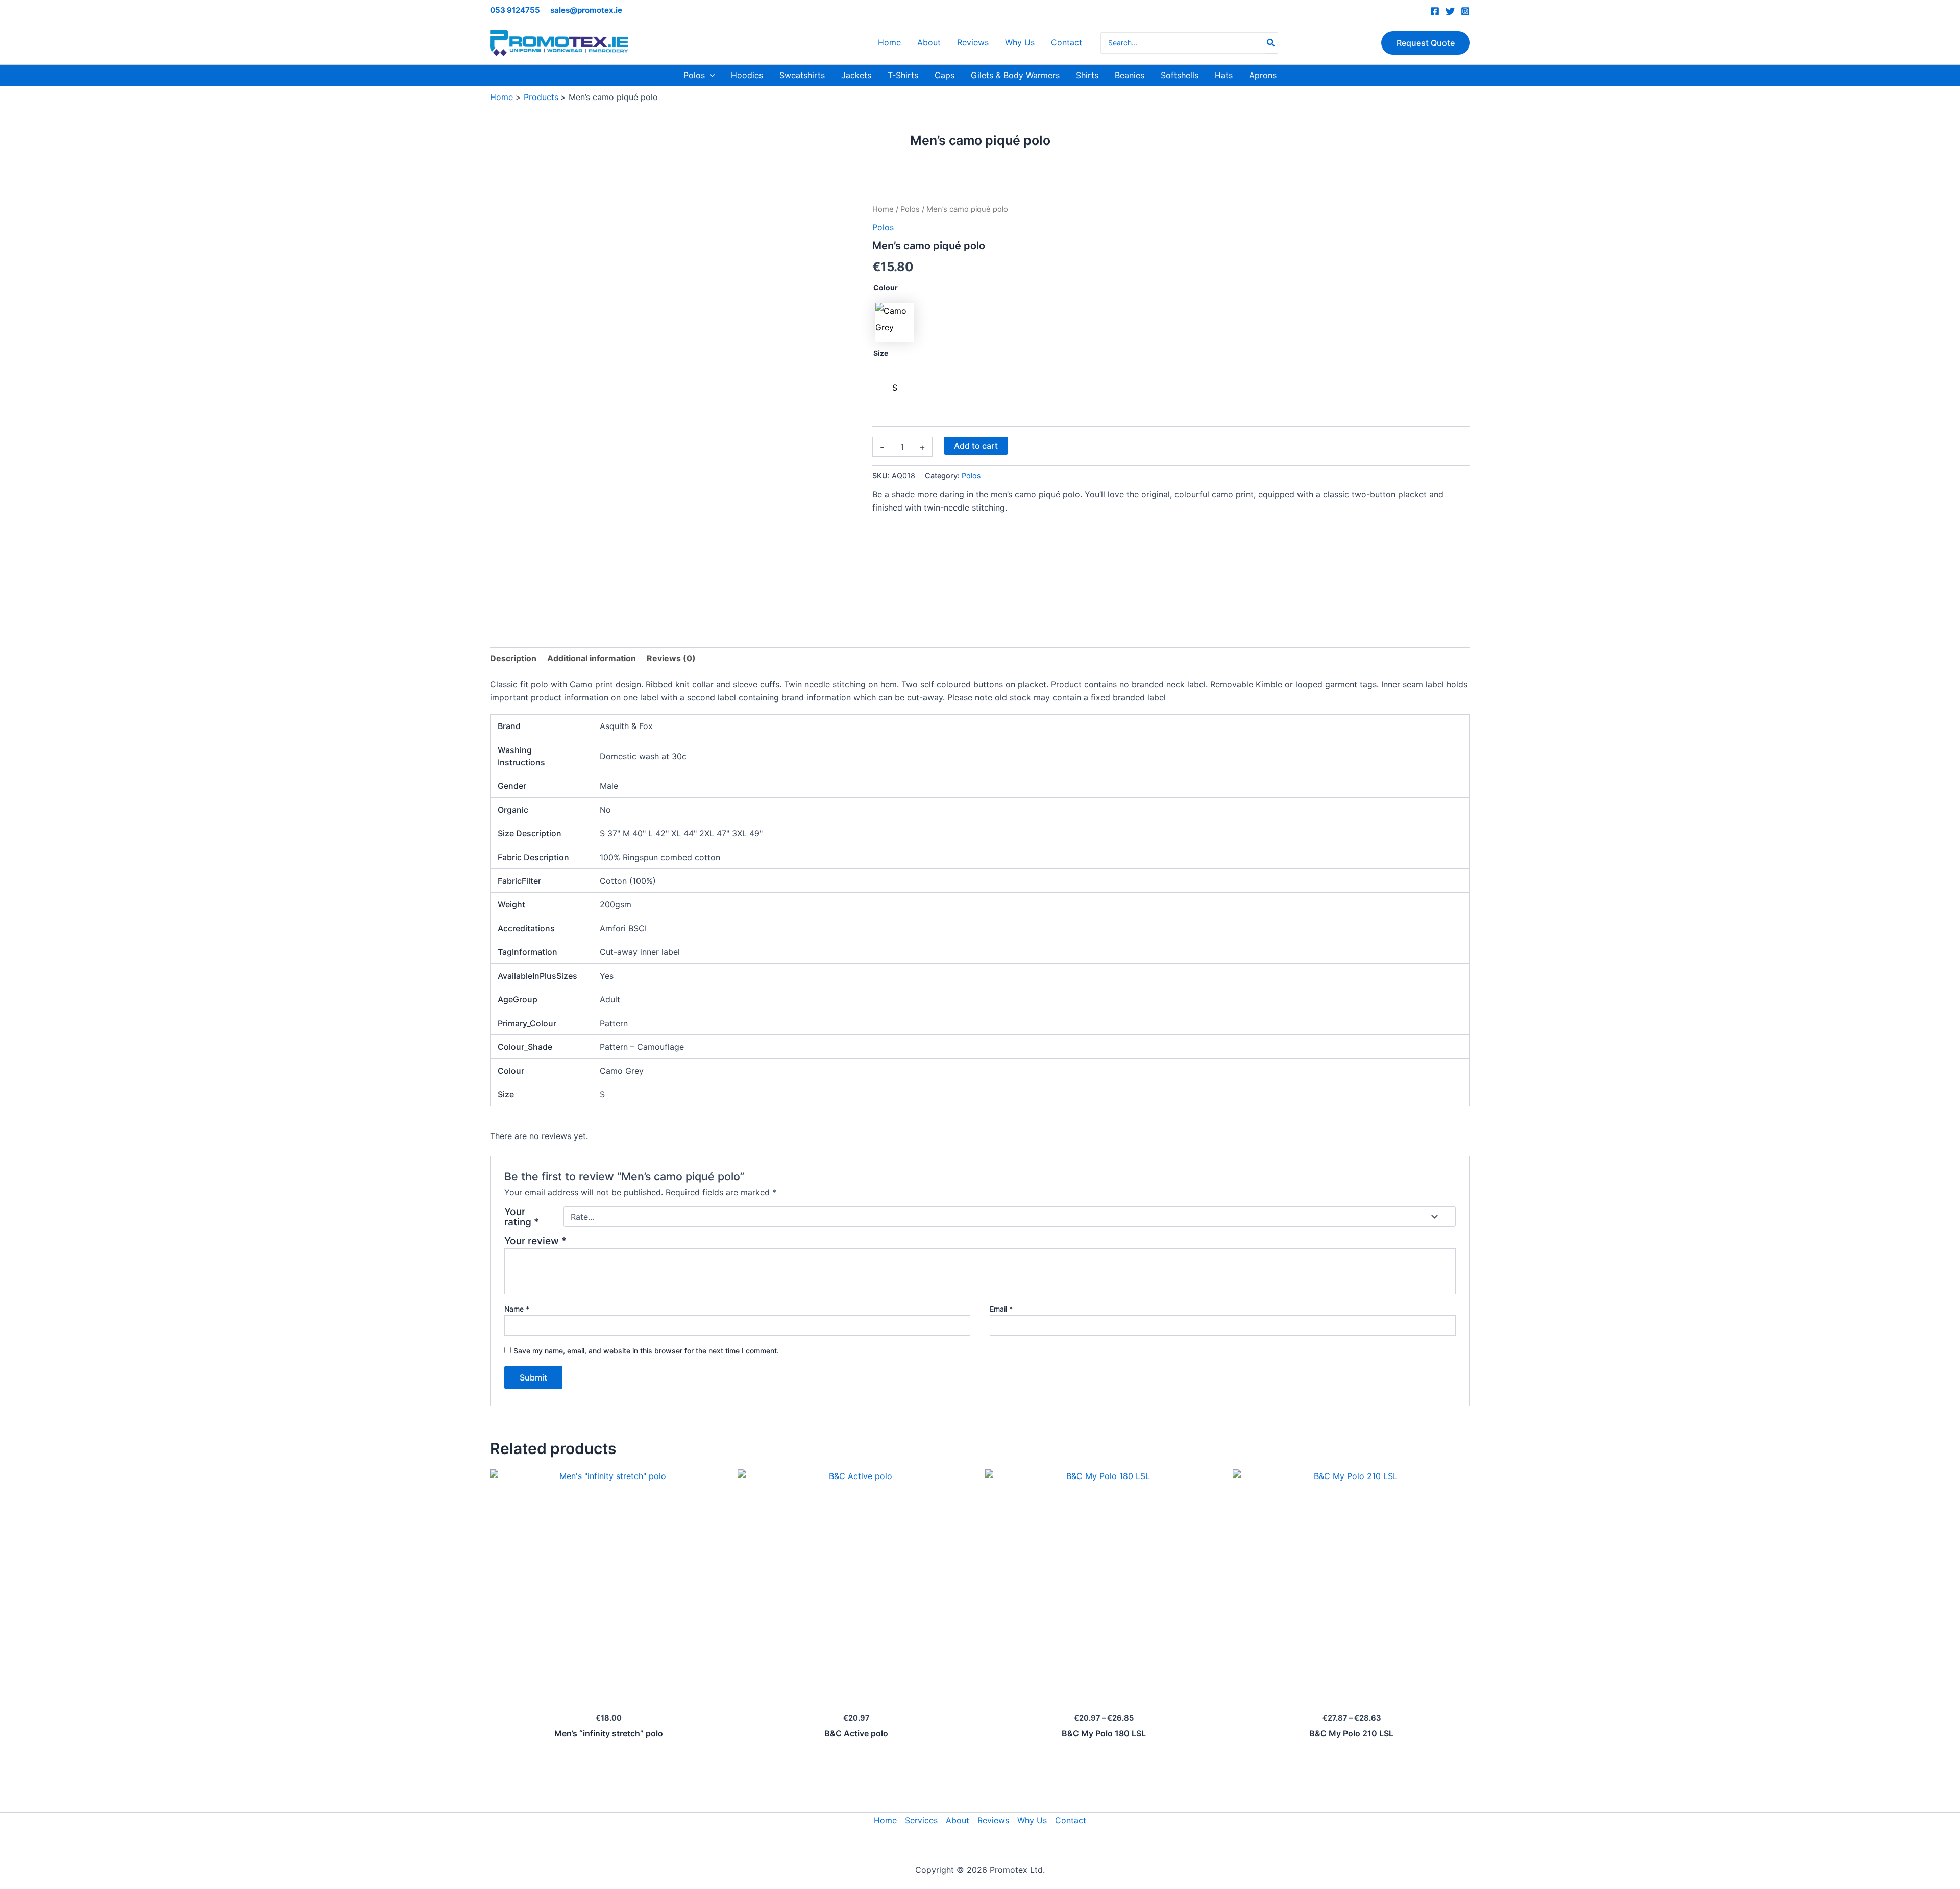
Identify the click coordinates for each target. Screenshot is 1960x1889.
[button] (1426, 43)
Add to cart (976, 446)
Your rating (522, 1217)
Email (1001, 1309)
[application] (710, 75)
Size (881, 353)
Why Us (1032, 1820)
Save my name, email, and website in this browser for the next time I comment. (646, 1351)
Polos (910, 209)
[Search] (1271, 43)
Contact (1071, 1820)
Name (517, 1309)
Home (883, 209)
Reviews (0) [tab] (671, 658)
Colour (886, 288)
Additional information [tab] (592, 658)
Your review (535, 1241)
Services (921, 1820)
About (958, 1820)
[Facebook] (1435, 11)
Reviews (993, 1820)
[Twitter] (1450, 11)
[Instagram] (1465, 11)
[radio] (895, 322)
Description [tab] (513, 658)
